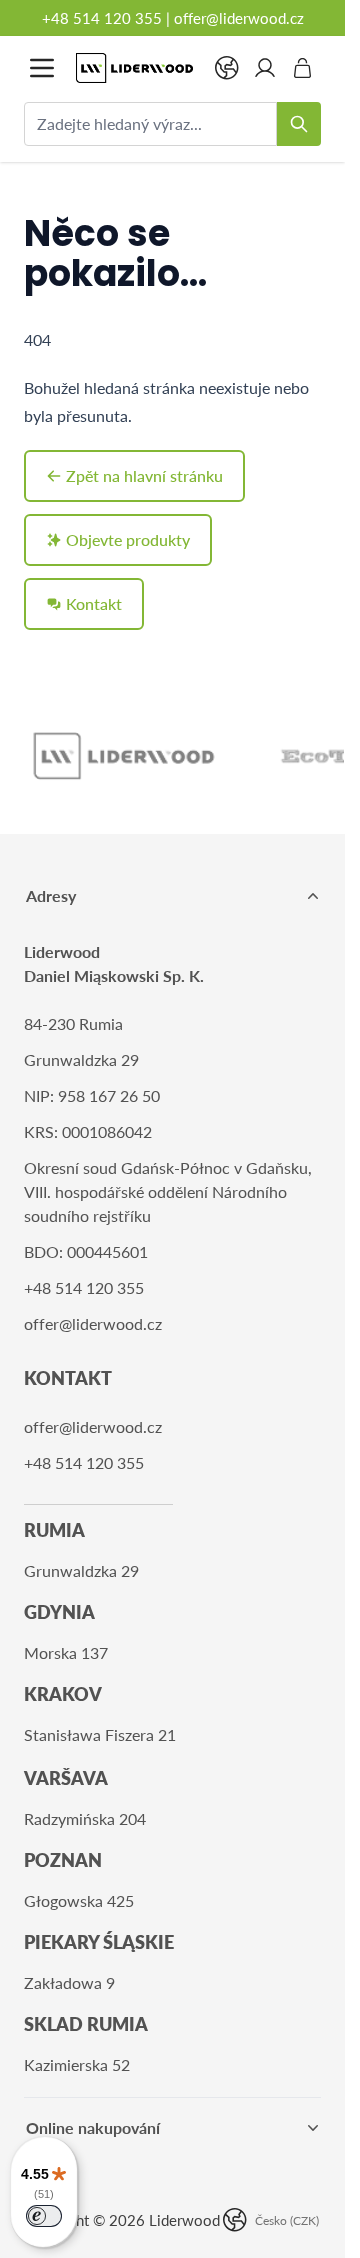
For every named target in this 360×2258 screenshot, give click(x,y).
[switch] (44, 2216)
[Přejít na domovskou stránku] (134, 68)
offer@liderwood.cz (239, 18)
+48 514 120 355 (102, 18)
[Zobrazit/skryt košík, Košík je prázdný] (303, 68)
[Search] (299, 124)
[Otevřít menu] (42, 68)
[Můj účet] (265, 68)
